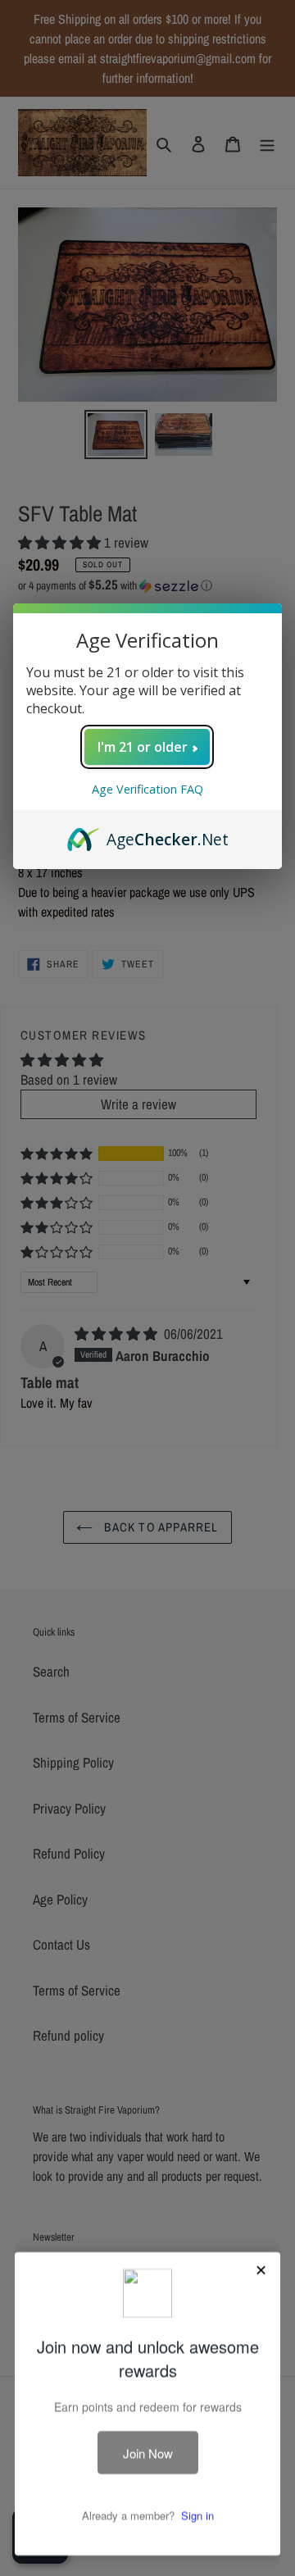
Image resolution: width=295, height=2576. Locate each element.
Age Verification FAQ (147, 789)
